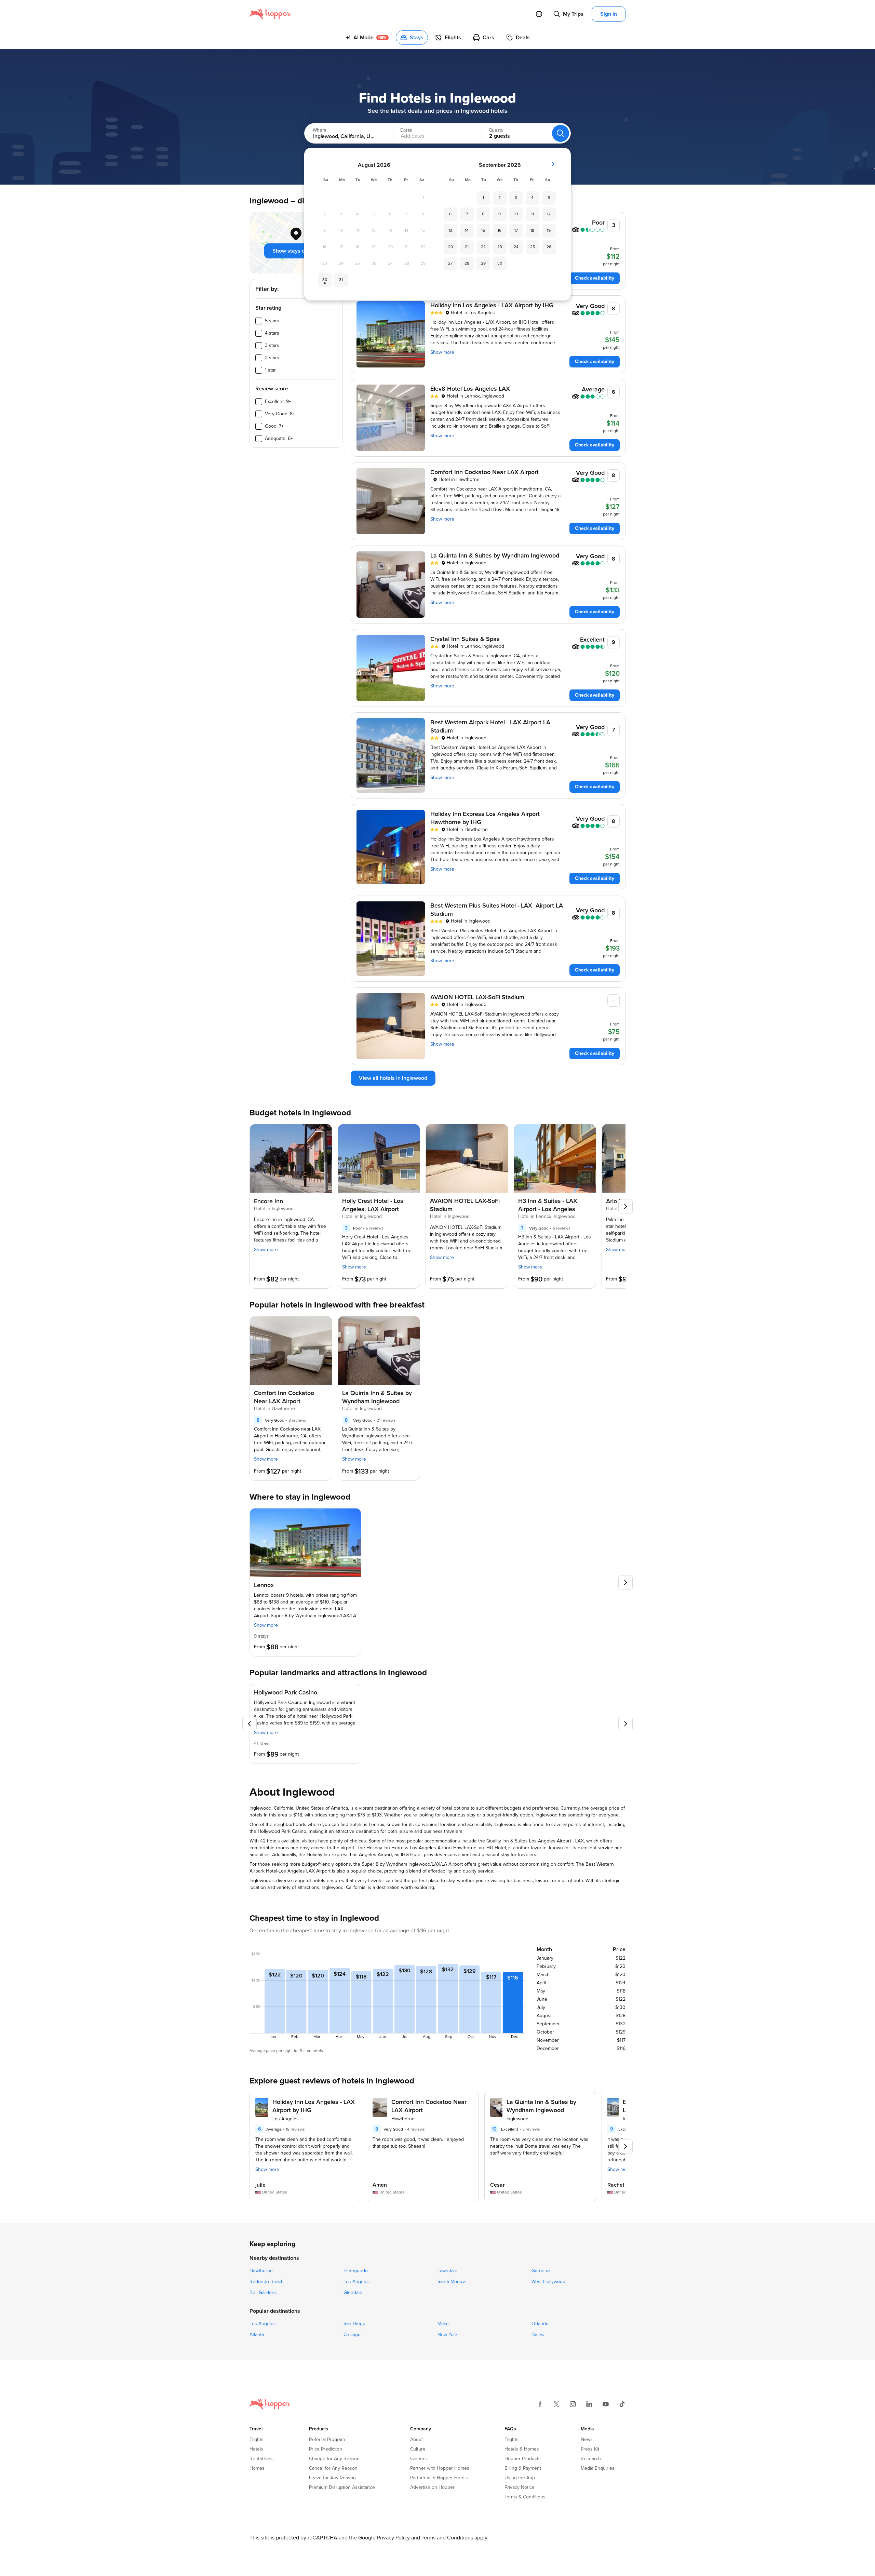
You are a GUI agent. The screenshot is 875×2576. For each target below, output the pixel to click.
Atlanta (257, 2335)
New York (448, 2335)
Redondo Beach (267, 2282)
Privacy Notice (520, 2487)
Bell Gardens (263, 2293)
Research (591, 2459)
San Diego (354, 2324)
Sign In (609, 14)
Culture (418, 2449)
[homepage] (270, 14)
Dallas (538, 2335)
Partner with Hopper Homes (440, 2468)
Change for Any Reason (334, 2459)
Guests (496, 130)
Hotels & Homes (522, 2449)
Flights (257, 2440)
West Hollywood (548, 2282)
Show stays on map (296, 251)
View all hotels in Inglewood (393, 1078)
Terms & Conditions (525, 2497)
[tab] (367, 38)
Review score (272, 389)
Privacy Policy (393, 2538)
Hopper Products (523, 2459)
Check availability (595, 278)
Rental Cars (262, 2459)
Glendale (353, 2293)
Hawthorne (261, 2271)
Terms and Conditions (447, 2538)
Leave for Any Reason (332, 2478)
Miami (443, 2324)
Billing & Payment (523, 2468)
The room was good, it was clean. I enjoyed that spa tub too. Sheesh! (418, 2143)
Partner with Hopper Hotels (439, 2478)
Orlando (540, 2324)
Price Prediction (326, 2449)
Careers (419, 2459)
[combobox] (342, 133)
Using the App (520, 2478)
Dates (406, 130)
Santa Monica (452, 2282)
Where (320, 130)
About (416, 2440)
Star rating (268, 308)
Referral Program (327, 2440)
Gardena (541, 2271)
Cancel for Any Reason (333, 2468)
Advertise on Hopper (432, 2487)
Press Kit (590, 2449)
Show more (442, 352)
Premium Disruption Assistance (342, 2487)
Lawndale (447, 2271)
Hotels (256, 2449)
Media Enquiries (598, 2468)
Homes (257, 2468)
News (587, 2440)
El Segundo (356, 2271)
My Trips (573, 14)
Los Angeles (357, 2282)
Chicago (352, 2335)
